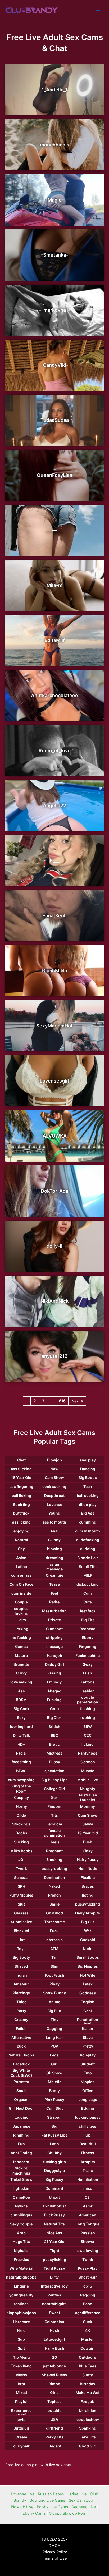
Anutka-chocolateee (54, 695)
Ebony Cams (34, 2513)
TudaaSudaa (55, 420)
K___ (54, 861)
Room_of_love (55, 750)
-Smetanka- (55, 255)
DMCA (54, 2546)
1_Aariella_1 (54, 90)
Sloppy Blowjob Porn (68, 2513)
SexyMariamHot (54, 1026)
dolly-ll (54, 1246)
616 (62, 1401)
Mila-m (54, 585)
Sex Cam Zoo (81, 2500)
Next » (77, 1401)
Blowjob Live (22, 2507)
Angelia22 (54, 805)
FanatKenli (54, 916)
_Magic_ (54, 200)
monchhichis (55, 145)
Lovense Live (23, 2494)
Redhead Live (84, 2507)
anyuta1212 (54, 1356)
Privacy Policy (55, 2552)
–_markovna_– (54, 310)
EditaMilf (55, 640)
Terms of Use (55, 2558)
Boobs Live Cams (53, 2507)
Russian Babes (51, 2494)
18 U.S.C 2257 (54, 2539)
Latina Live (77, 2494)
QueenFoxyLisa (54, 475)
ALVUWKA (55, 1136)
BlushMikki (55, 971)
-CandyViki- (54, 365)
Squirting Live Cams (47, 2500)
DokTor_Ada (54, 1191)
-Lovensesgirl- (54, 1081)
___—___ (54, 530)
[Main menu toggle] (98, 11)
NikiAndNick (54, 1301)
